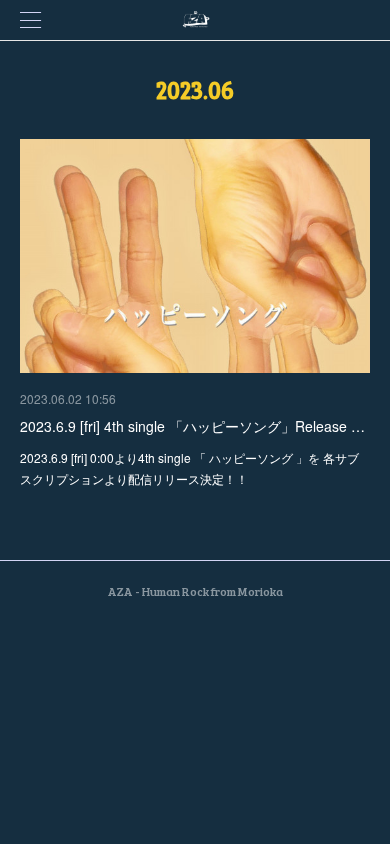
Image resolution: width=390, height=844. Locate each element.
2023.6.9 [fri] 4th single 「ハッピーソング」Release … (192, 426)
